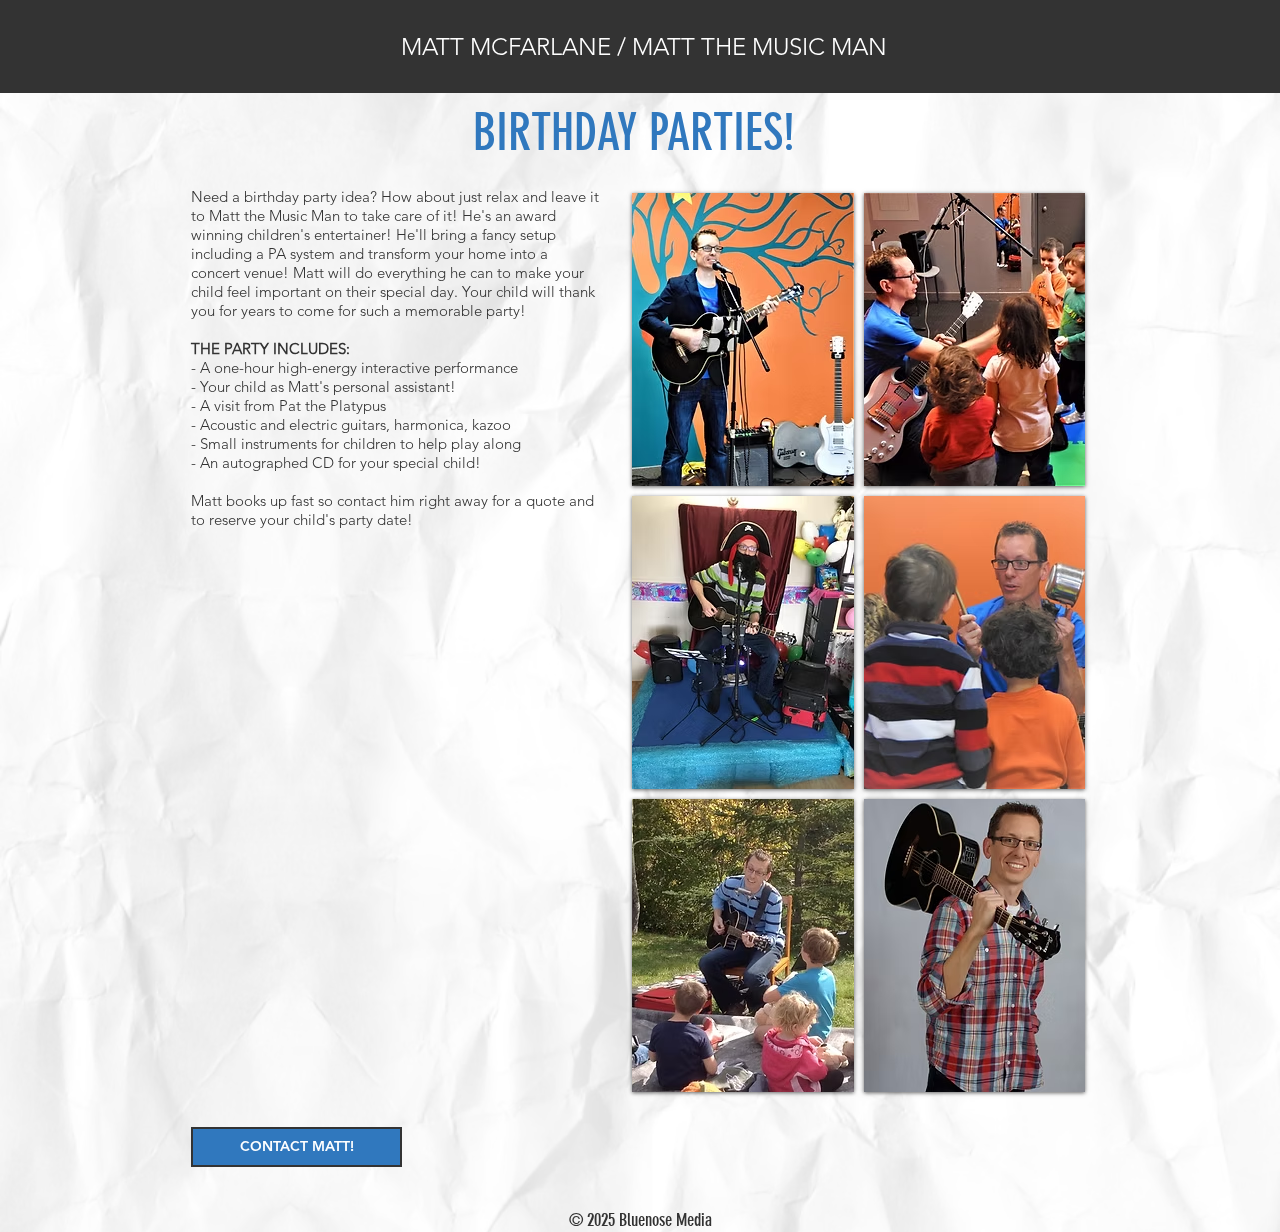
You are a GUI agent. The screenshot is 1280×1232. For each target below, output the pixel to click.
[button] (743, 339)
